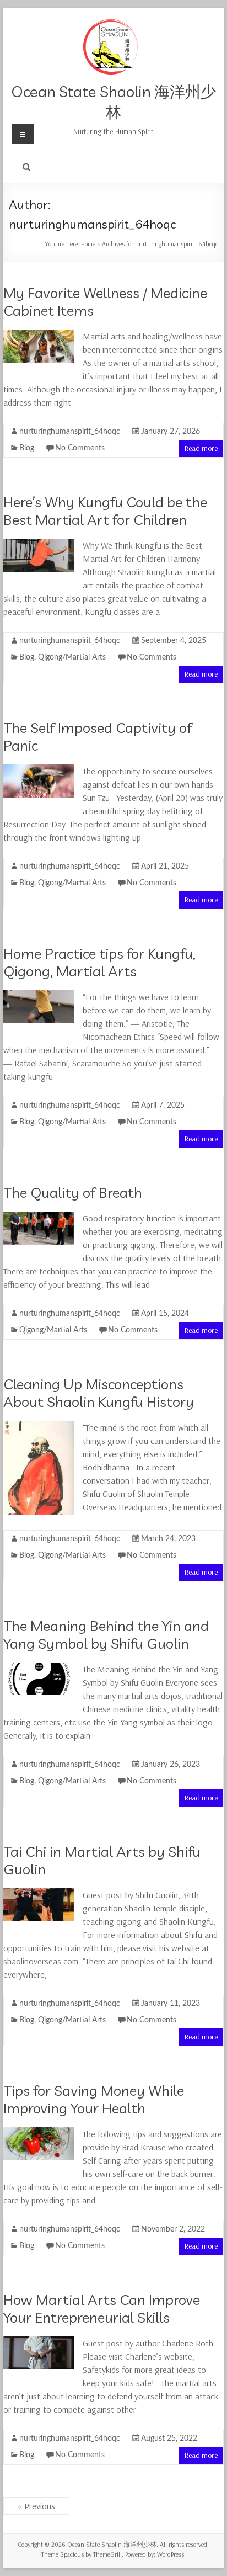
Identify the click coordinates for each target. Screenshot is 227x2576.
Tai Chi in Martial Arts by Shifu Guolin (102, 1860)
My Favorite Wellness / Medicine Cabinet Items (105, 302)
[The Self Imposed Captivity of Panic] (39, 770)
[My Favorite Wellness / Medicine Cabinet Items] (39, 335)
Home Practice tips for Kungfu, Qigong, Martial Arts (99, 962)
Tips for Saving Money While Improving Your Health (94, 2099)
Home (88, 244)
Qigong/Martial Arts (72, 657)
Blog (27, 448)
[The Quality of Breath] (39, 1217)
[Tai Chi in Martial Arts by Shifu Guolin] (39, 1894)
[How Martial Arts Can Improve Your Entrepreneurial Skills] (39, 2342)
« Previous (36, 2506)
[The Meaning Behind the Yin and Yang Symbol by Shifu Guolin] (39, 1668)
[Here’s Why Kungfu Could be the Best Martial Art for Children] (39, 544)
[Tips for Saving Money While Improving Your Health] (39, 2133)
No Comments (80, 448)
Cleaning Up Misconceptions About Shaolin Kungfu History (99, 1393)
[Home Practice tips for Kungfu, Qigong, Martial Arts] (39, 996)
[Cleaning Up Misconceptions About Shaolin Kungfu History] (39, 1426)
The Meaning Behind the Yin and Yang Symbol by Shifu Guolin (106, 1635)
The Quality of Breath (73, 1193)
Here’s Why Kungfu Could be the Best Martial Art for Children (105, 511)
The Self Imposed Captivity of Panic (98, 737)
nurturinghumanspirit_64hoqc (70, 432)
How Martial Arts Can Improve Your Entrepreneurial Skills (102, 2309)
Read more (201, 448)
